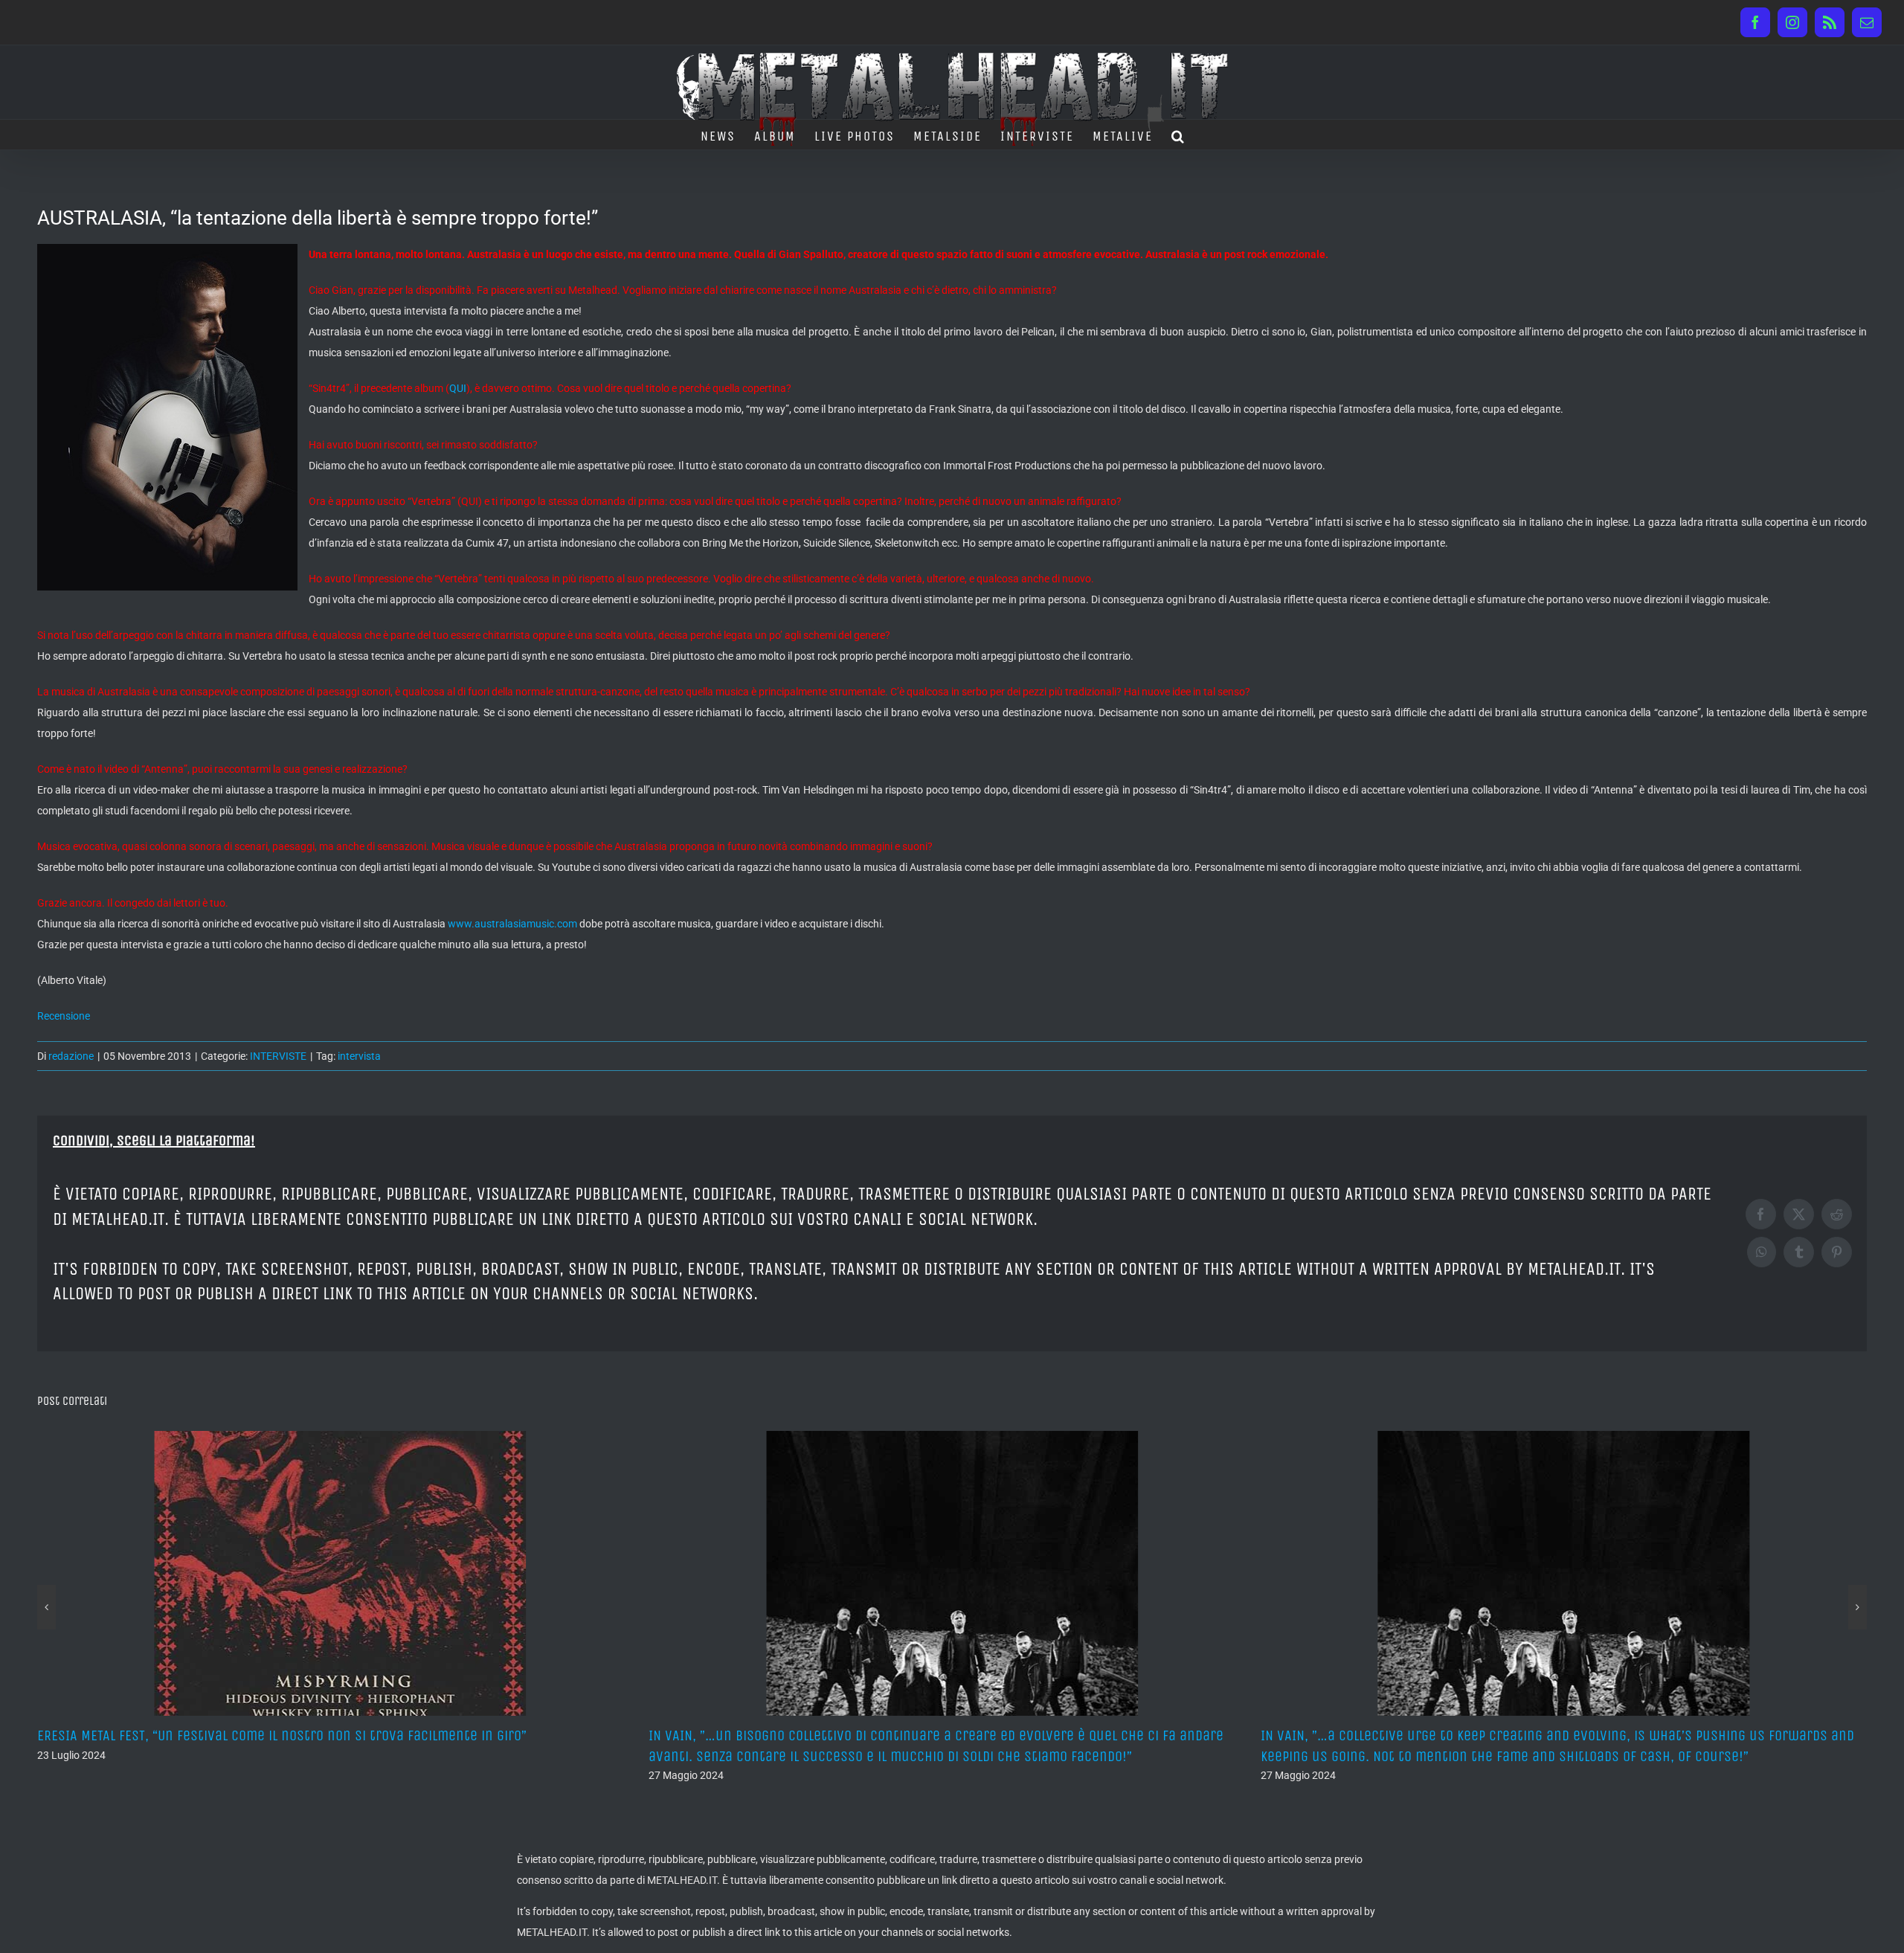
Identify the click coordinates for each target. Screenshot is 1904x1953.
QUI (458, 388)
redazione (71, 1056)
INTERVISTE (278, 1056)
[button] (1178, 135)
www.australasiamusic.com (512, 924)
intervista (359, 1056)
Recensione (64, 1016)
